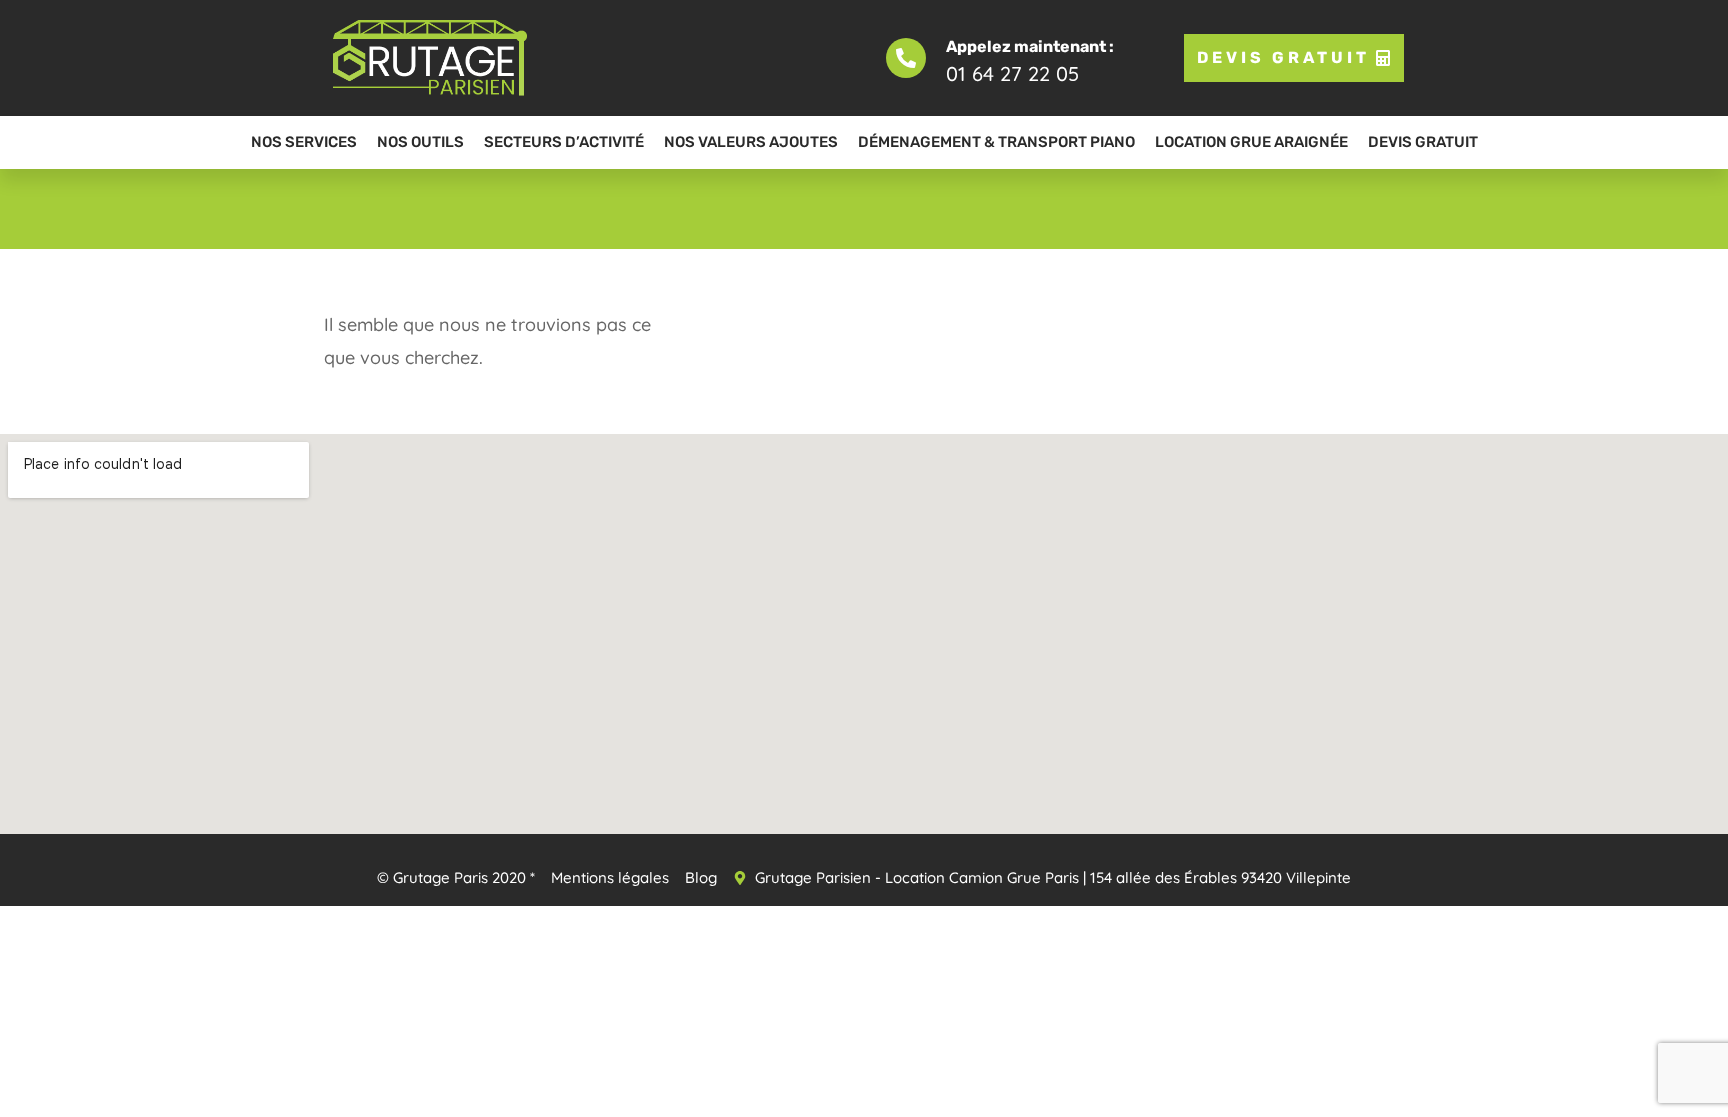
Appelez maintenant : (1030, 46)
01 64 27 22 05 (1012, 73)
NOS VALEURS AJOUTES (751, 142)
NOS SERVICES (304, 142)
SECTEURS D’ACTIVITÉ (564, 142)
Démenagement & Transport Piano (996, 142)
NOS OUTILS (420, 142)
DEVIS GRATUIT (1423, 142)
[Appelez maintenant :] (906, 58)
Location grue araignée (1251, 142)
